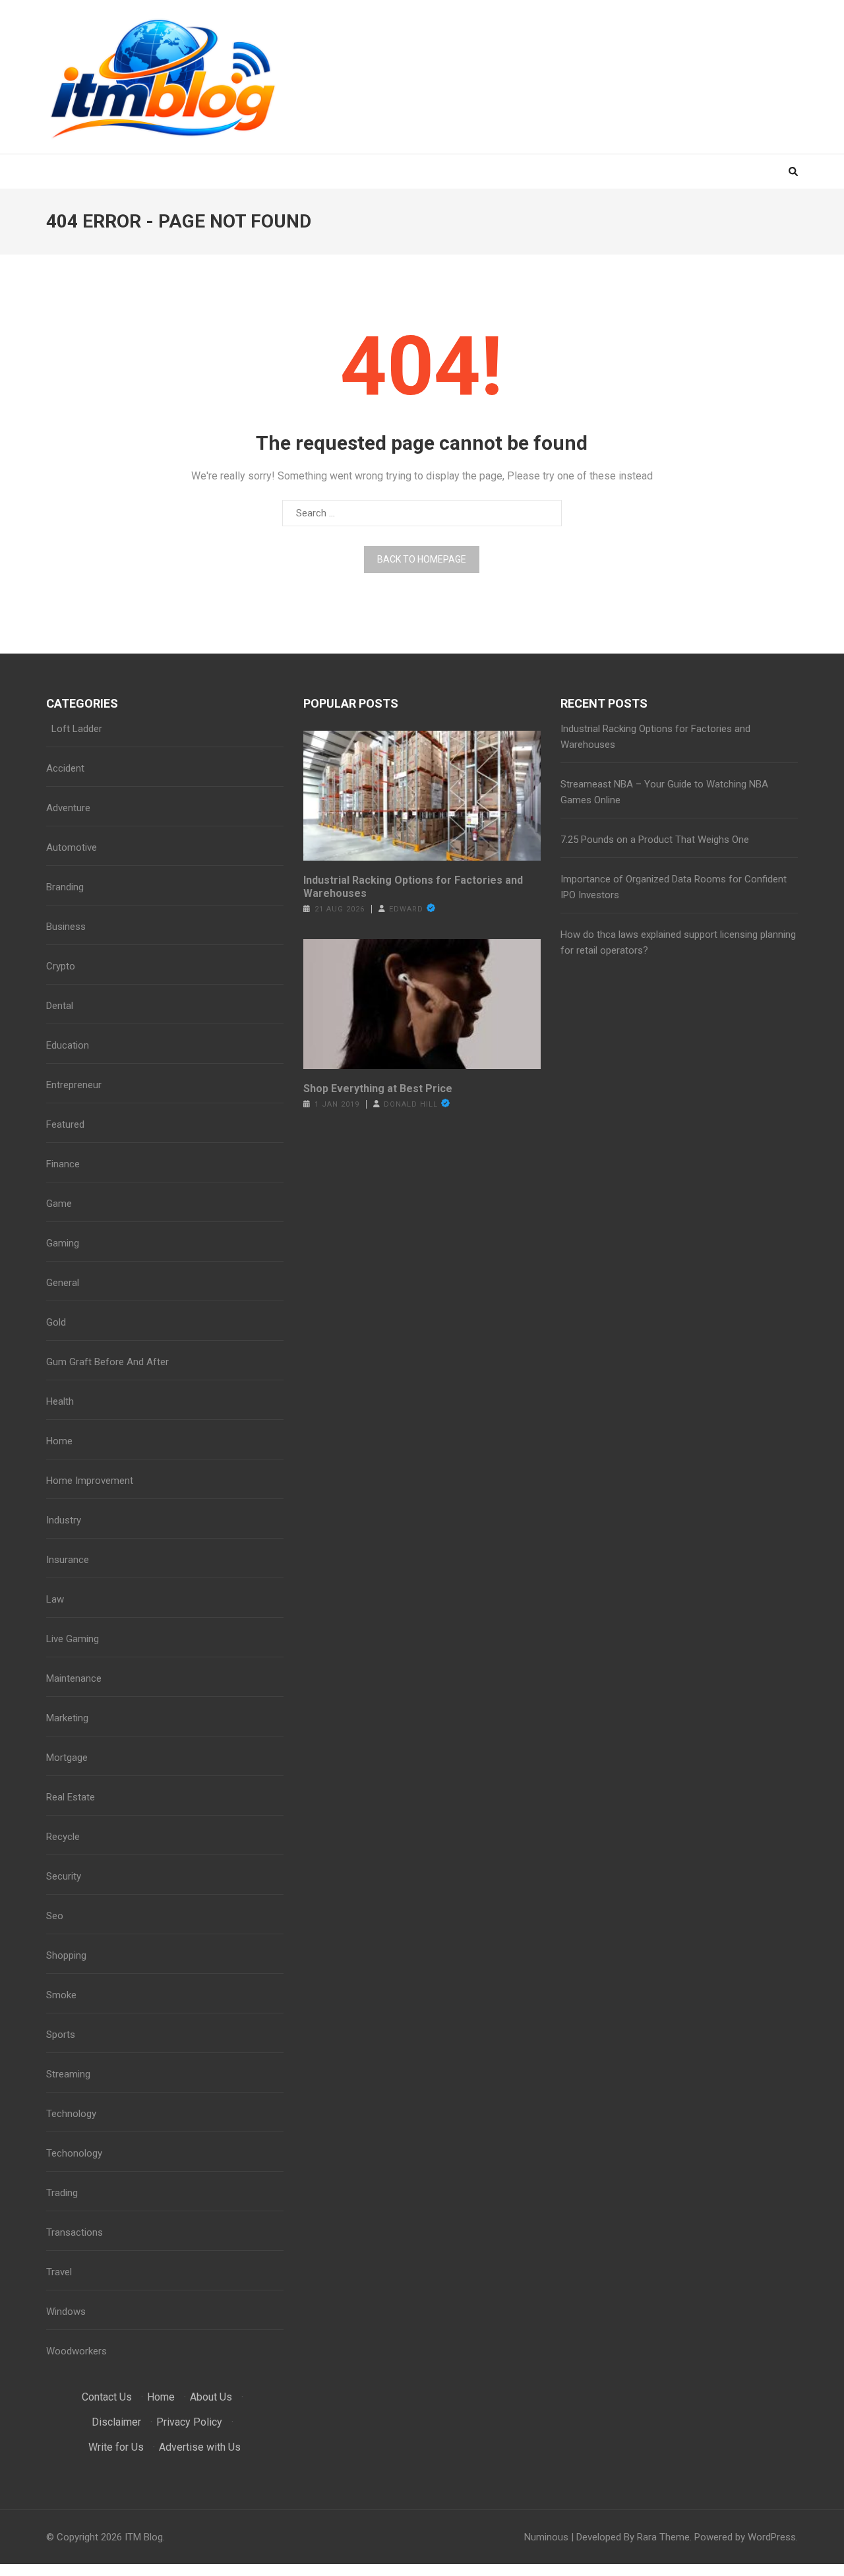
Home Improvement (90, 1481)
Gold (56, 1322)
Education (68, 1045)
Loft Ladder (74, 729)
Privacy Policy (189, 2422)
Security (64, 1876)
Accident (65, 768)
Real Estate (71, 1797)
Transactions (75, 2232)
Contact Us (107, 2397)
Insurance (68, 1560)
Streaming (68, 2074)
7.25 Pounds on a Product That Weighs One (655, 840)
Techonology (74, 2153)
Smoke (61, 1995)
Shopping (66, 1955)
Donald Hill (411, 1104)
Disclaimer (116, 2422)
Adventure (68, 808)
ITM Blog (144, 2537)
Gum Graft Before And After (107, 1362)
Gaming (63, 1243)
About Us (211, 2397)
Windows (66, 2312)
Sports (61, 2035)
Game (59, 1204)
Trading (62, 2193)
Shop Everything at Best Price (378, 1089)
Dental (60, 1006)
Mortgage (67, 1758)
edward (406, 909)
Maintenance (74, 1678)
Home (59, 1441)
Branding (65, 887)
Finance (63, 1164)
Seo (55, 1916)
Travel (59, 2272)
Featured (65, 1124)
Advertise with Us (200, 2447)
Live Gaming (73, 1639)
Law (55, 1599)
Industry (64, 1520)
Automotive (72, 847)
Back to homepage (422, 559)
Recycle (63, 1837)
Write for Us (116, 2447)
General (63, 1283)
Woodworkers (76, 2351)
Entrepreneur (74, 1085)
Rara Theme (663, 2537)
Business (66, 927)
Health (60, 1401)
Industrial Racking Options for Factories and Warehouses (413, 887)
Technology (71, 2114)
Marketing (67, 1718)
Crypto (61, 966)
